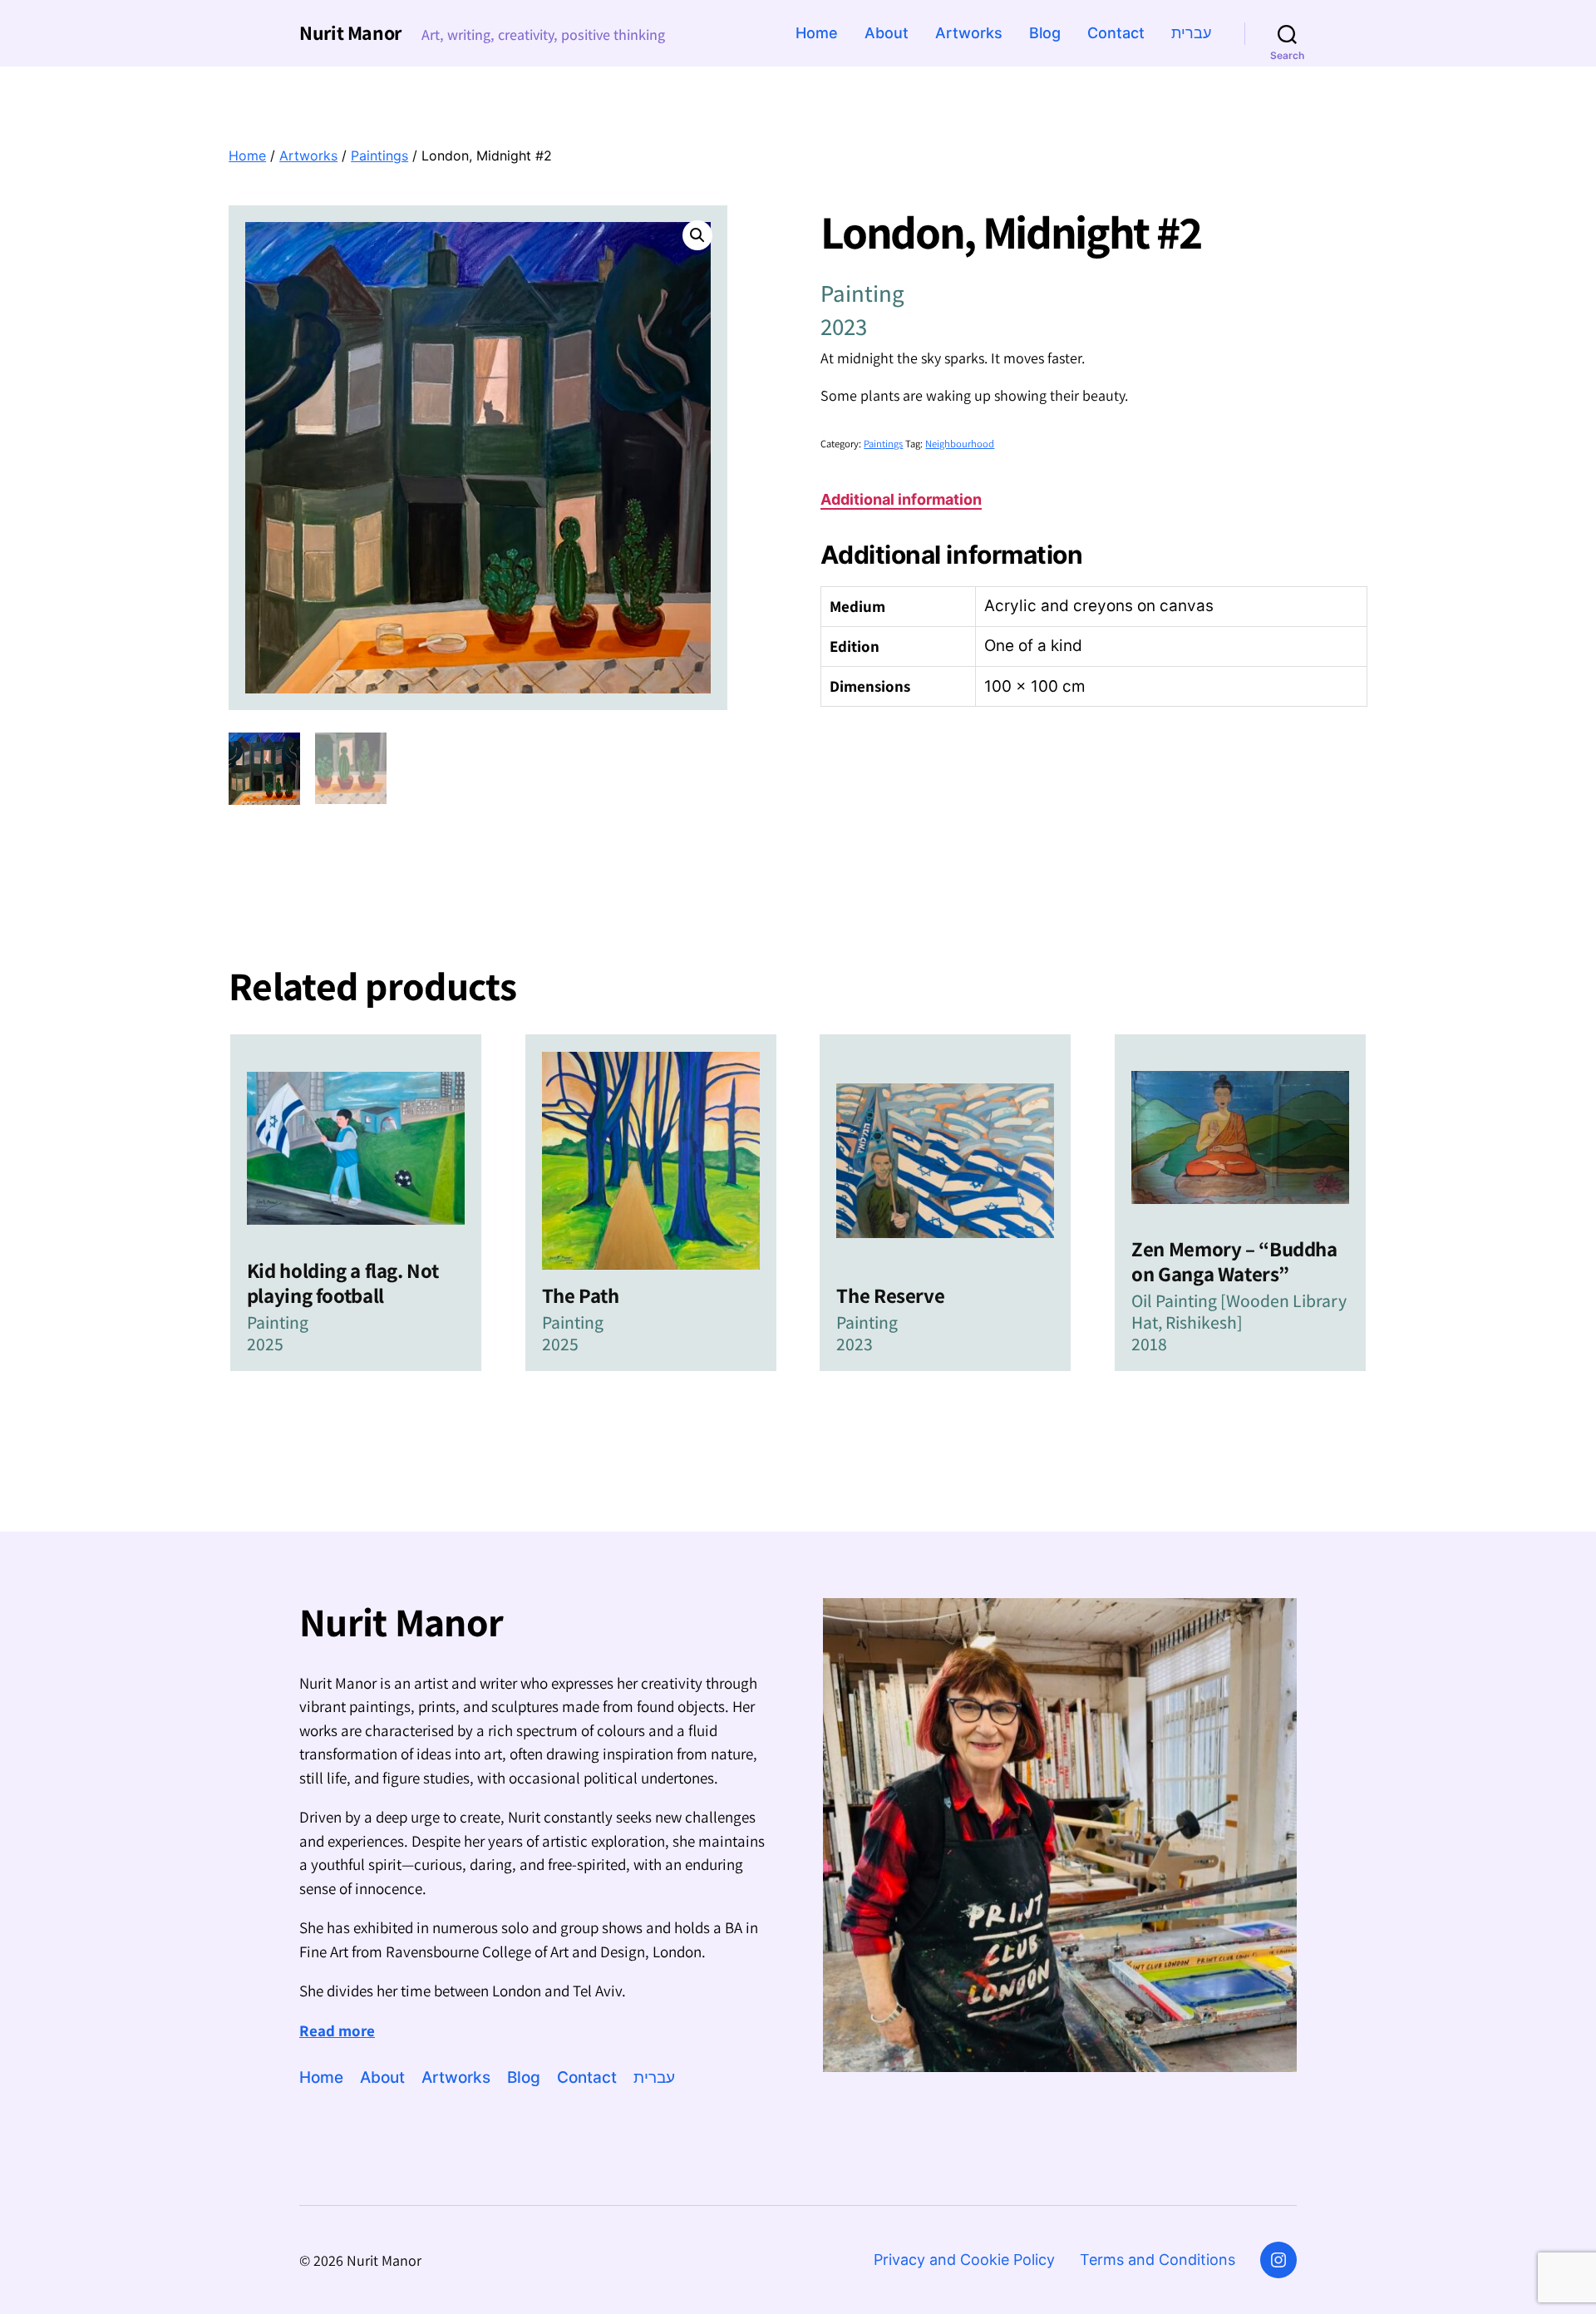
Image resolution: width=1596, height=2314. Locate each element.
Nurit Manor (350, 32)
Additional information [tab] (901, 499)
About (887, 33)
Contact (1116, 33)
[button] (697, 235)
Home (817, 33)
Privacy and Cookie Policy (964, 2260)
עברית (1191, 33)
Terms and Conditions (1158, 2260)
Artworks (969, 33)
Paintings (379, 155)
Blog (1045, 33)
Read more (337, 2030)
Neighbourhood (960, 444)
